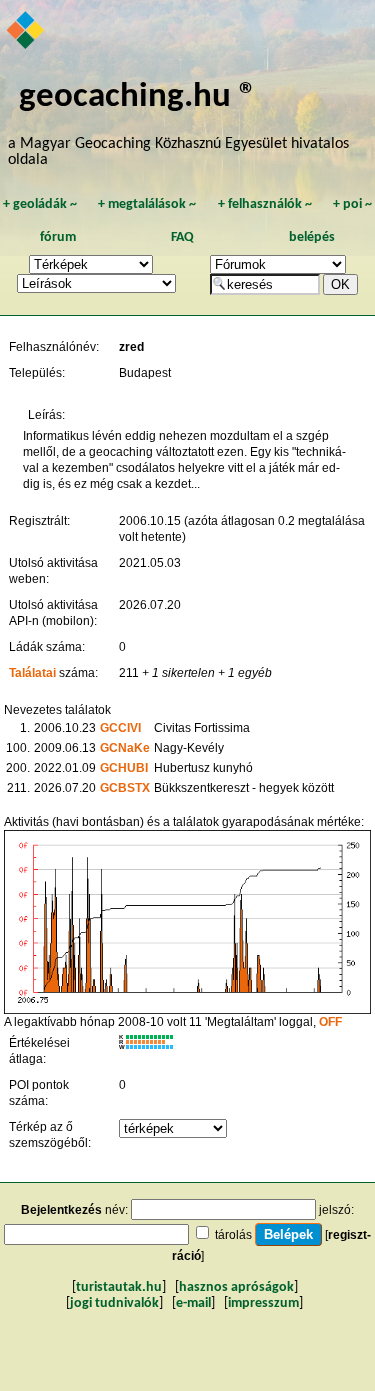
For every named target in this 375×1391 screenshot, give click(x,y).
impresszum (263, 1303)
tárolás (233, 1235)
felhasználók (265, 204)
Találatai (32, 673)
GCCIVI (120, 728)
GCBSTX (125, 788)
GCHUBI (124, 768)
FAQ (182, 237)
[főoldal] (26, 32)
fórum (58, 237)
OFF (330, 1022)
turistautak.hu (119, 1287)
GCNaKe (125, 748)
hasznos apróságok (236, 1287)
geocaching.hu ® (138, 97)
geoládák (40, 204)
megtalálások (147, 204)
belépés (312, 237)
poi (352, 204)
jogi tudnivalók (114, 1303)
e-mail (193, 1303)
